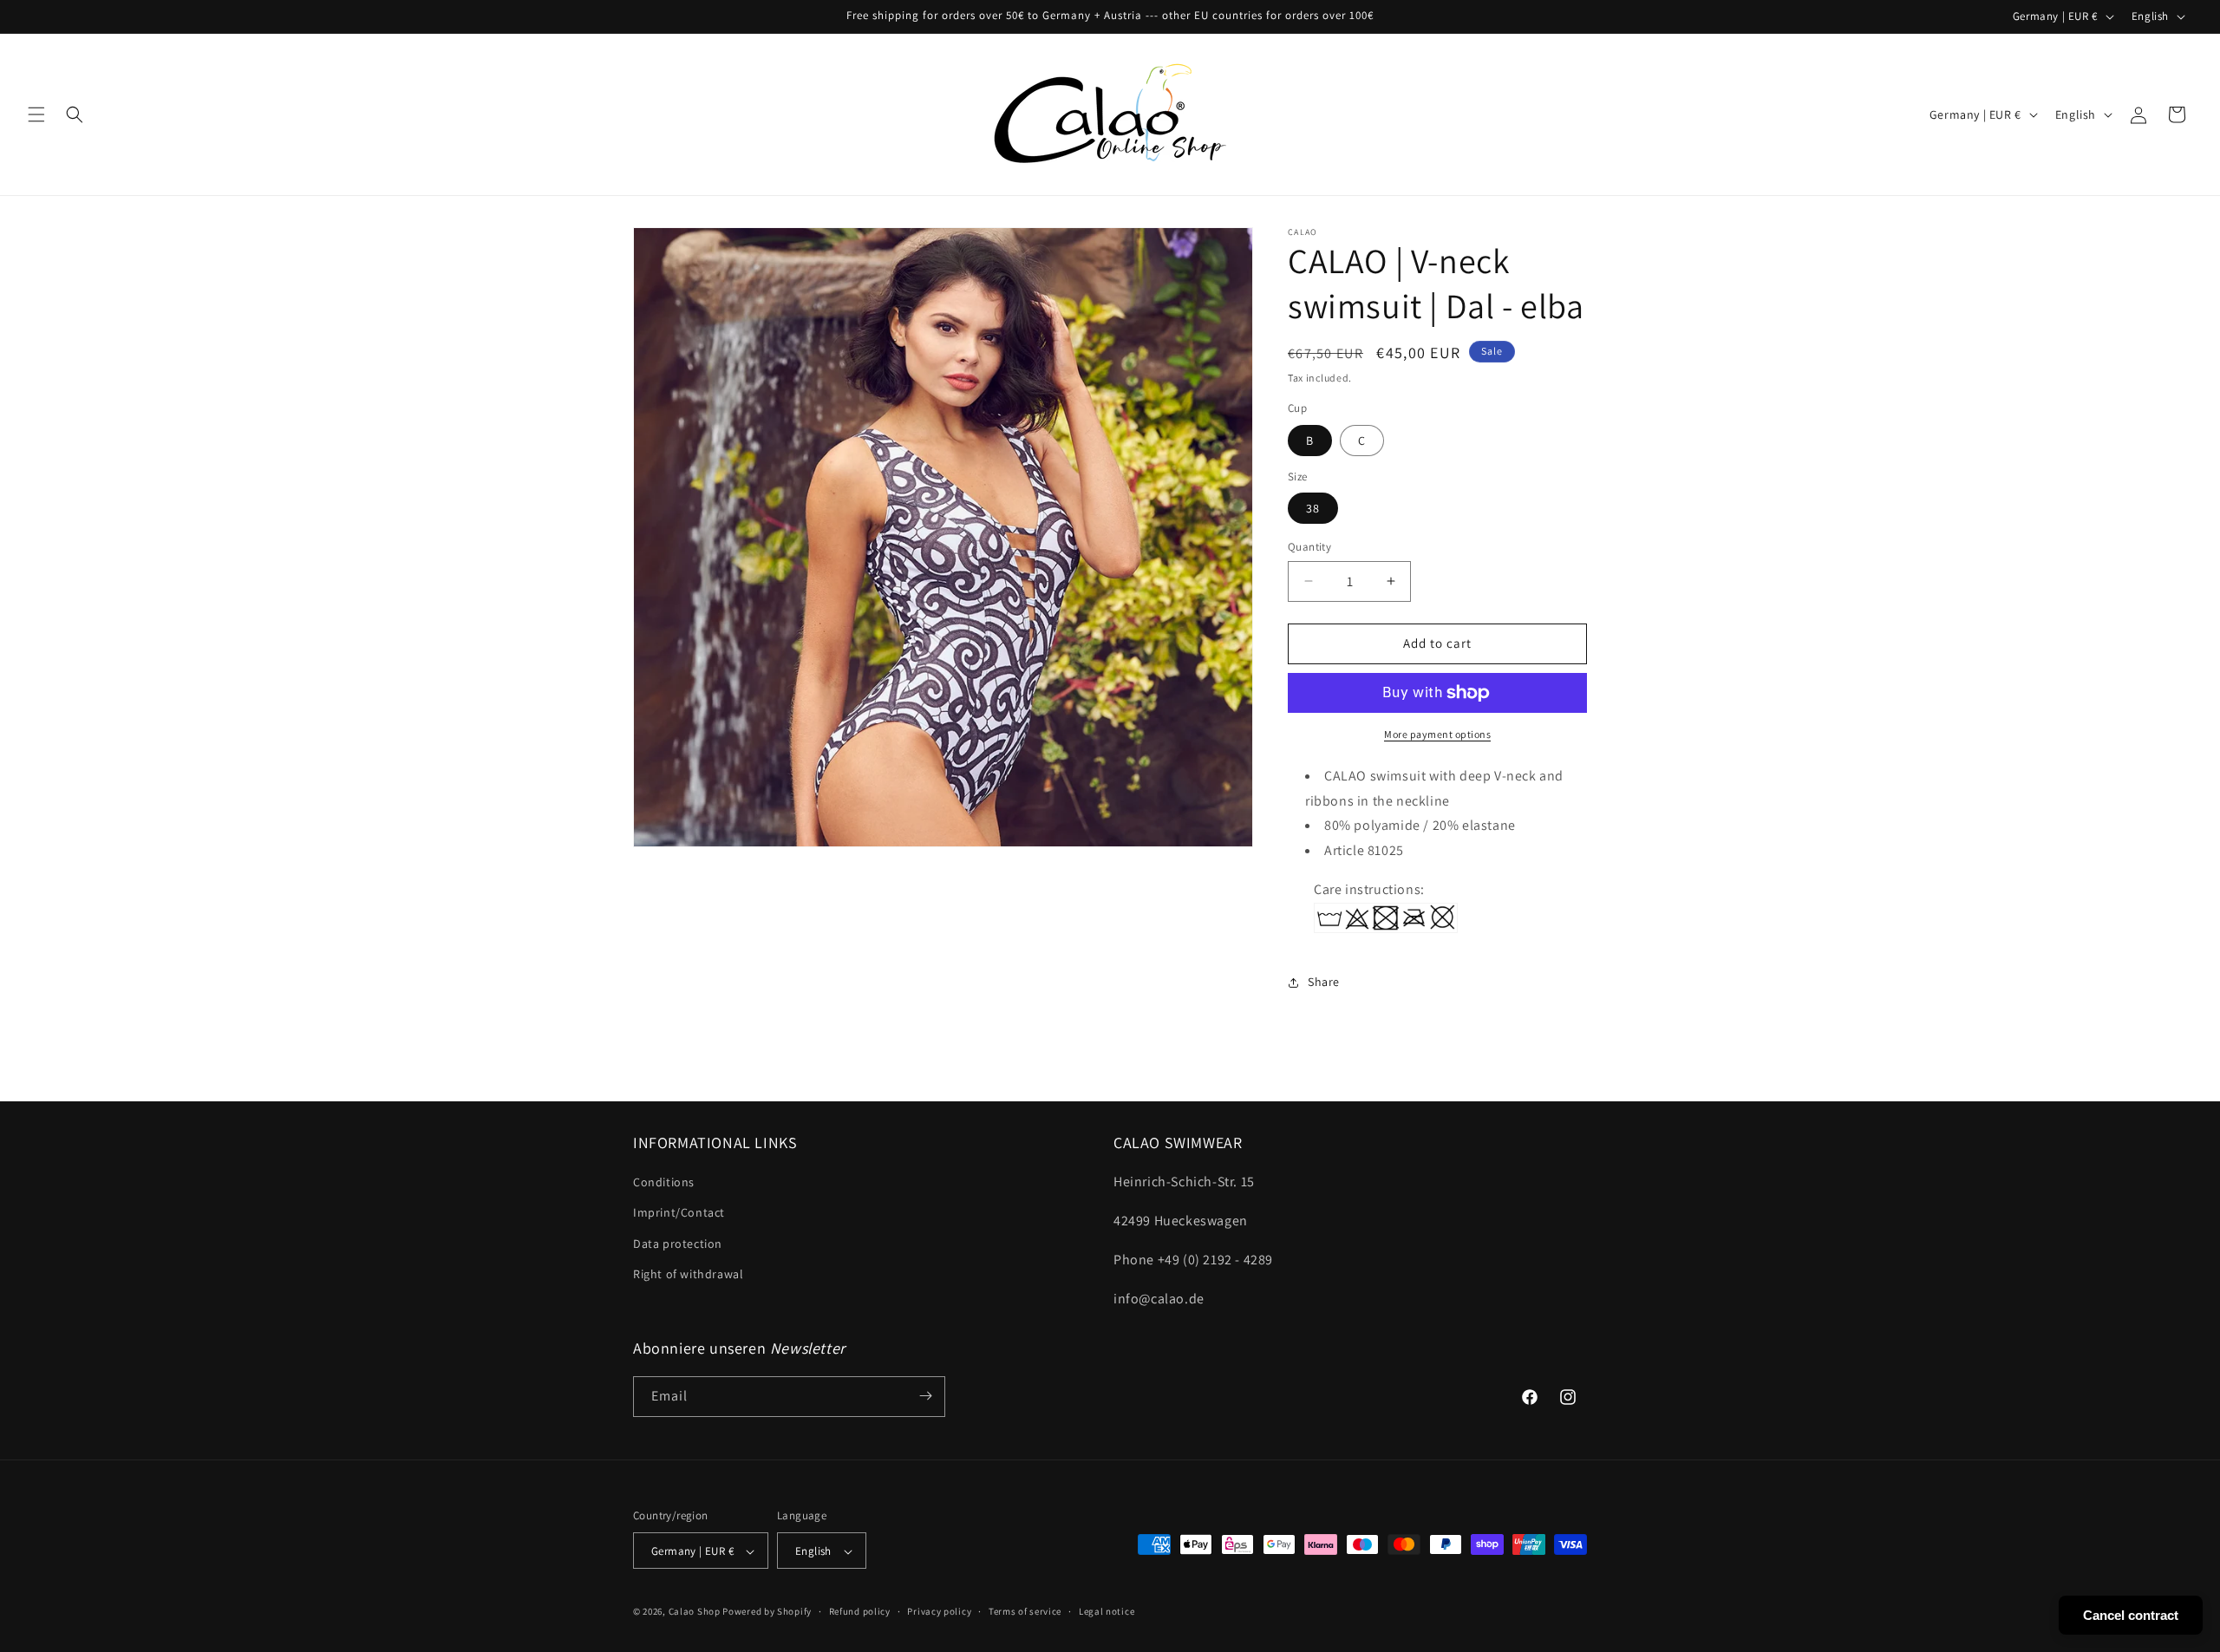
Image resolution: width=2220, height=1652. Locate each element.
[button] (36, 114)
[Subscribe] (925, 1396)
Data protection (678, 1244)
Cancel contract (2131, 1615)
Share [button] (1324, 982)
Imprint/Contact (679, 1213)
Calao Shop (695, 1612)
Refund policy (860, 1611)
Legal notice (1107, 1611)
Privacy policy (939, 1611)
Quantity (1309, 547)
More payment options (1437, 734)
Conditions (664, 1183)
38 (1313, 508)
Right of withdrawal (688, 1274)
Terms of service (1025, 1611)
